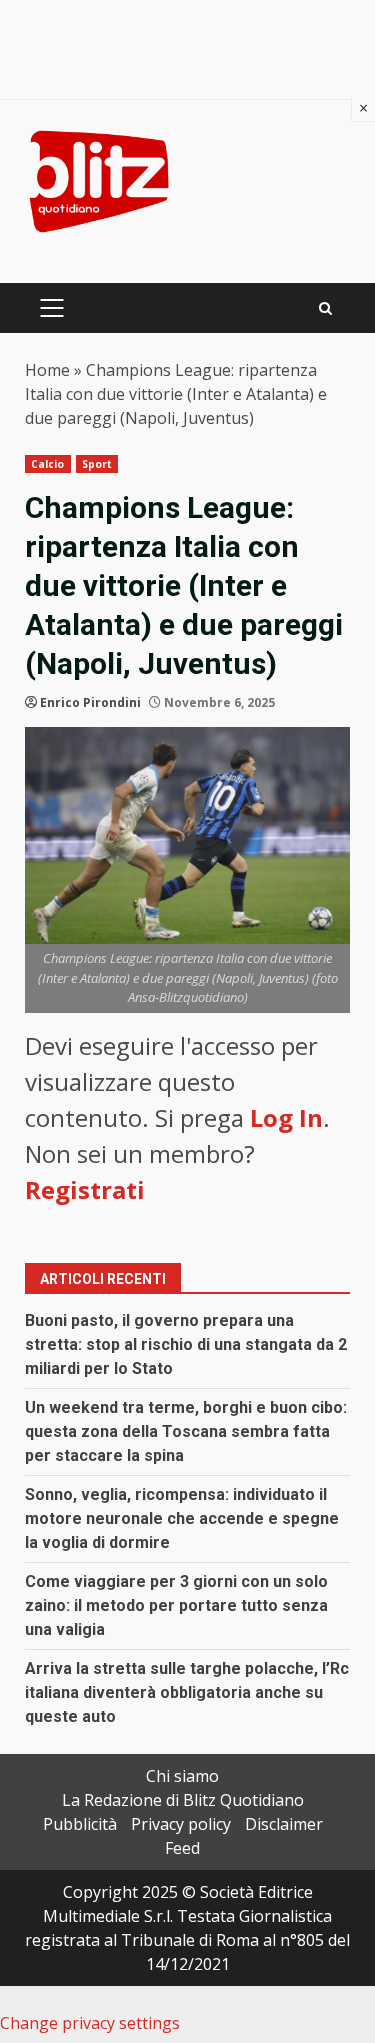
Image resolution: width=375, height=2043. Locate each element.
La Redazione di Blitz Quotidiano (183, 1800)
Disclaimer (284, 1824)
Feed (182, 1848)
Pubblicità (80, 1824)
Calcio (48, 464)
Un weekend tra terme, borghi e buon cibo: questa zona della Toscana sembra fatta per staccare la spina (186, 1431)
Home (47, 370)
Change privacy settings (90, 2023)
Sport (97, 464)
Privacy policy (181, 1824)
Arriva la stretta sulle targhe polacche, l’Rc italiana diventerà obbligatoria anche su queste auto (187, 1692)
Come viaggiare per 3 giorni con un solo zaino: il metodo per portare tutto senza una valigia (176, 1605)
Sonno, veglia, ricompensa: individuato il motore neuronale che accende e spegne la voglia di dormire (182, 1518)
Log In (286, 1117)
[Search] (325, 308)
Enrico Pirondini (90, 702)
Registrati (85, 1189)
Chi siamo (182, 1776)
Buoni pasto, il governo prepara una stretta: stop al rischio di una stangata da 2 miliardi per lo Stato (186, 1344)
